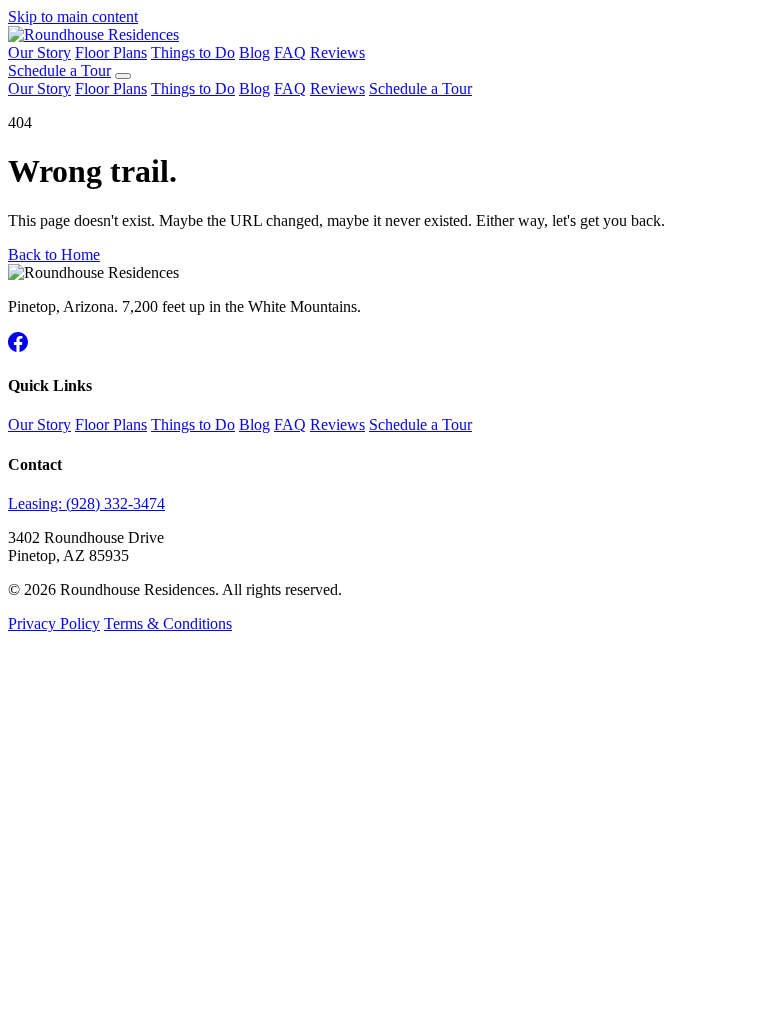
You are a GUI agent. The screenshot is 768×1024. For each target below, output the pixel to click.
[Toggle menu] (123, 76)
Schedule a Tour (59, 70)
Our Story (39, 52)
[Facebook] (18, 346)
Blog (254, 52)
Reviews (337, 52)
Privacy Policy (54, 623)
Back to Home (54, 254)
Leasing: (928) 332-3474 (86, 503)
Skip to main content (73, 16)
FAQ (290, 52)
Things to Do (193, 52)
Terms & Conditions (168, 623)
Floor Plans (111, 52)
